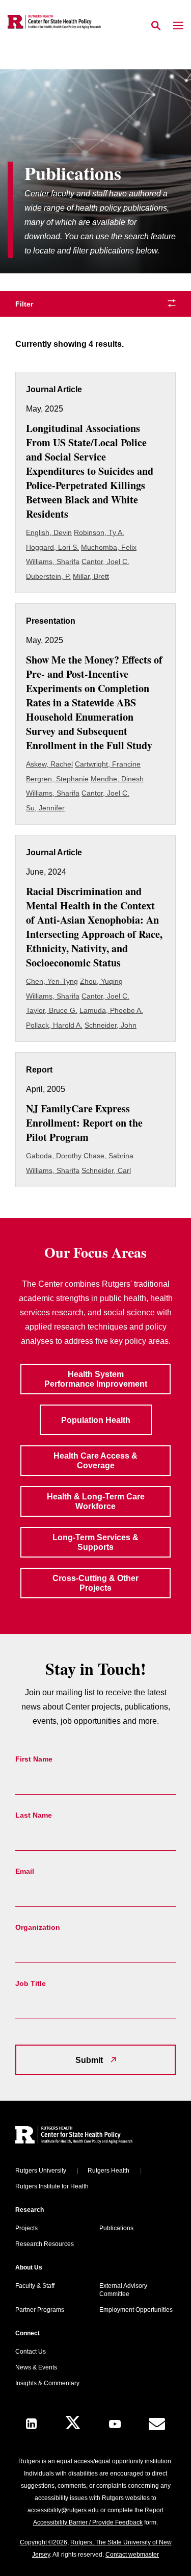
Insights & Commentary (47, 2383)
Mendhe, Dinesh (117, 779)
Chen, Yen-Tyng (52, 981)
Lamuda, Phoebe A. (111, 1010)
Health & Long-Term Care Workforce (96, 1501)
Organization (38, 1927)
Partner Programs (40, 2310)
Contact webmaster (132, 2555)
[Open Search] (156, 26)
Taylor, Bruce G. (52, 1010)
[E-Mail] (157, 2424)
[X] (73, 2424)
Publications (116, 2228)
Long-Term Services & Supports (95, 1542)
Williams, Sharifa (53, 562)
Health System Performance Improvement (96, 1379)
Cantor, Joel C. (105, 562)
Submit (89, 2060)
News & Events (36, 2367)
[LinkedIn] (31, 2424)
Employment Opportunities (136, 2310)
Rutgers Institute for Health (52, 2186)
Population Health (96, 1420)
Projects (26, 2228)
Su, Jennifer (45, 808)
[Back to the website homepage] (54, 22)
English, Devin (49, 532)
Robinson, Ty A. (99, 532)
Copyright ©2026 (44, 2542)
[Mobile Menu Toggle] (178, 26)
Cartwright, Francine (108, 764)
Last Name (34, 1815)
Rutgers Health (108, 2171)
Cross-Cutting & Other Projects (95, 1583)
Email (25, 1871)
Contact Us (31, 2352)
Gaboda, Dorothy (54, 1156)
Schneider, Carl (106, 1170)
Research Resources (45, 2244)
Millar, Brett (91, 576)
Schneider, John (111, 1025)
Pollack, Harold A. (54, 1025)
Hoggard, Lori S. (52, 547)
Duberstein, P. (48, 576)
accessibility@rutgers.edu (63, 2510)
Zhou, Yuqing (101, 981)
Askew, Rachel (49, 764)
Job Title (31, 1983)
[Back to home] (84, 2136)
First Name (34, 1759)
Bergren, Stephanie (57, 779)
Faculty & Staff (35, 2286)
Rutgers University (41, 2171)
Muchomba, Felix (109, 547)
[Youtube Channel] (115, 2424)
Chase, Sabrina (108, 1156)
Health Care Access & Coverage (95, 1461)
